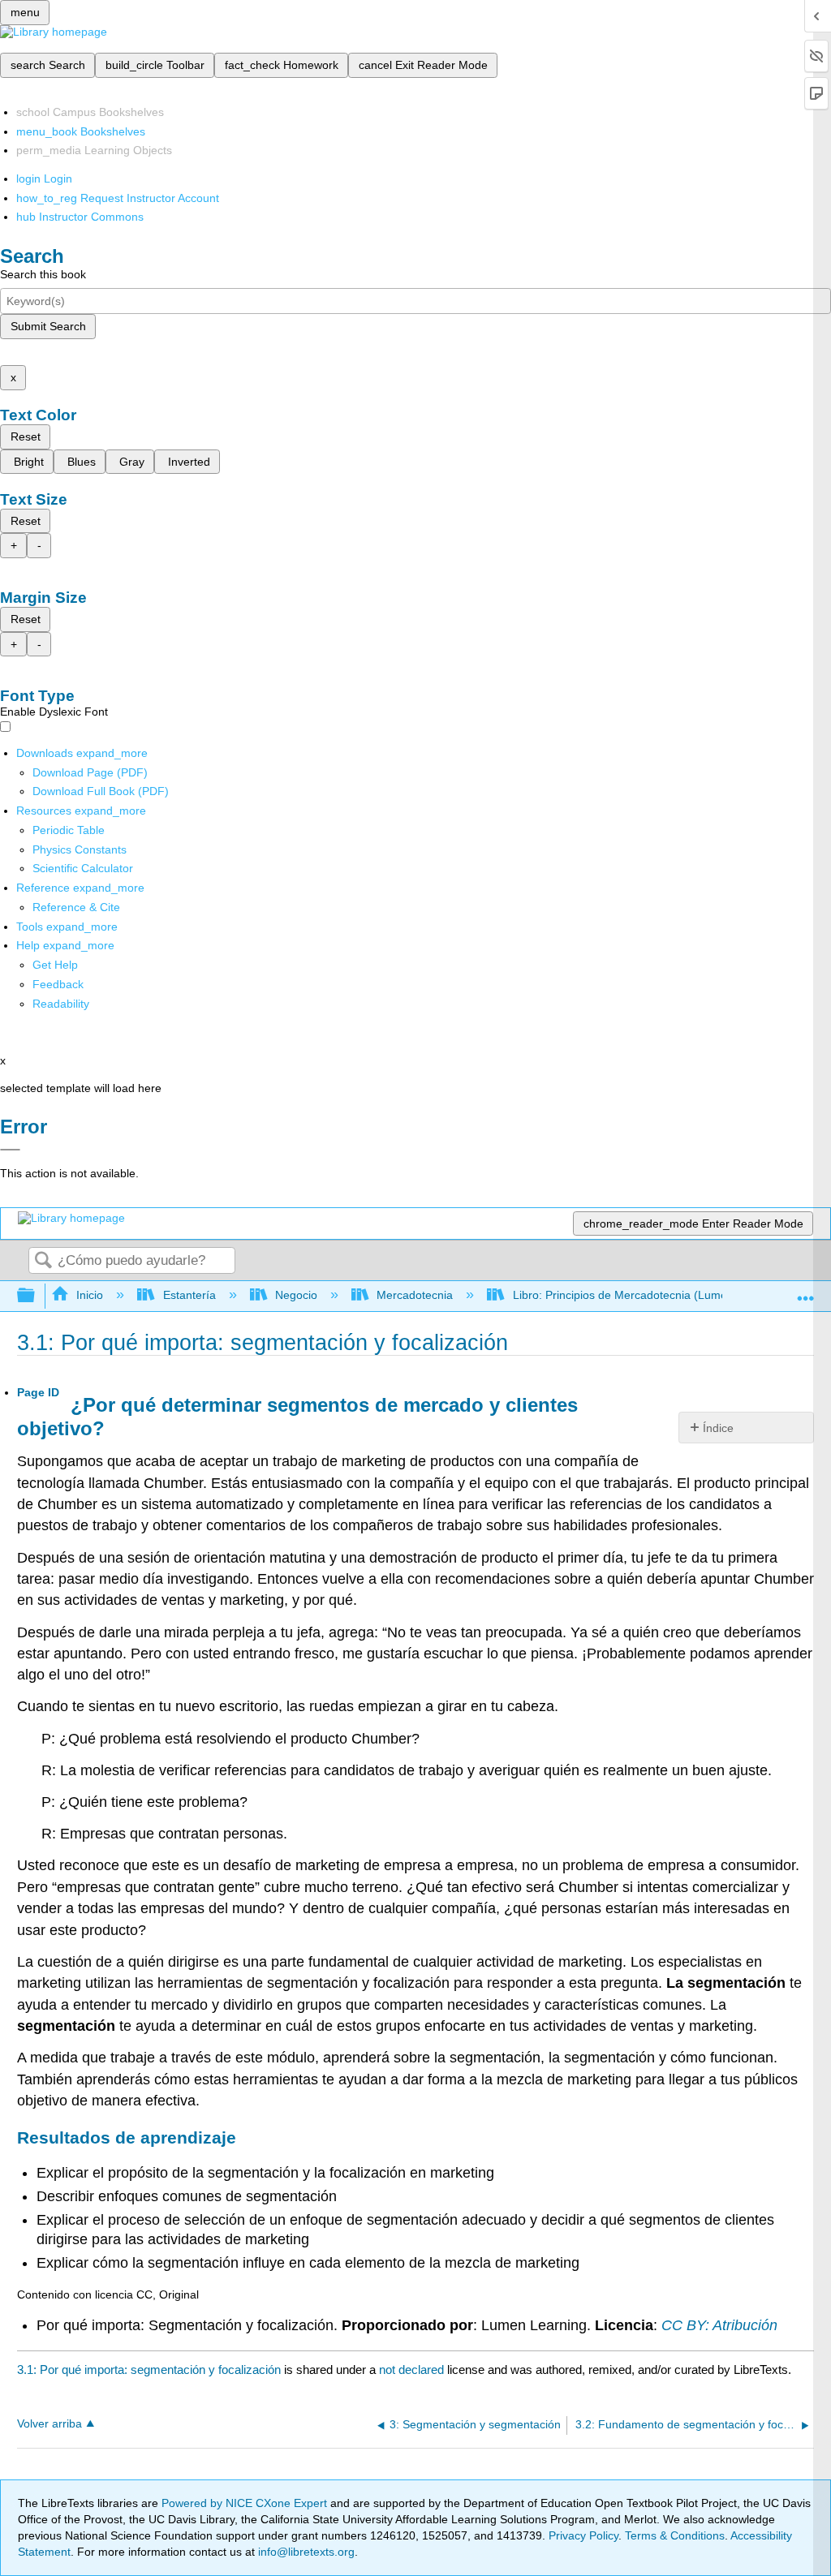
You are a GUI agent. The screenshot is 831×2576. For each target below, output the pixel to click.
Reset (26, 437)
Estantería (189, 1295)
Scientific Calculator (83, 868)
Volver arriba (50, 2424)
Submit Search (48, 326)
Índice (718, 1428)
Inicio (90, 1295)
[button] (58, 984)
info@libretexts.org (305, 2552)
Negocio (296, 1295)
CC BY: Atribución (719, 2325)
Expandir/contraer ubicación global (806, 1291)
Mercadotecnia (415, 1295)
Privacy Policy (583, 2535)
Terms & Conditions (675, 2535)
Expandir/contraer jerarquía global (37, 1296)
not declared (413, 2370)
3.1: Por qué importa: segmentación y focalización (149, 2370)
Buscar (43, 1261)
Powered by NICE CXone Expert (246, 2503)
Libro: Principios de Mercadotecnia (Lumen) (625, 1295)
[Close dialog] (10, 1150)
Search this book (43, 274)
